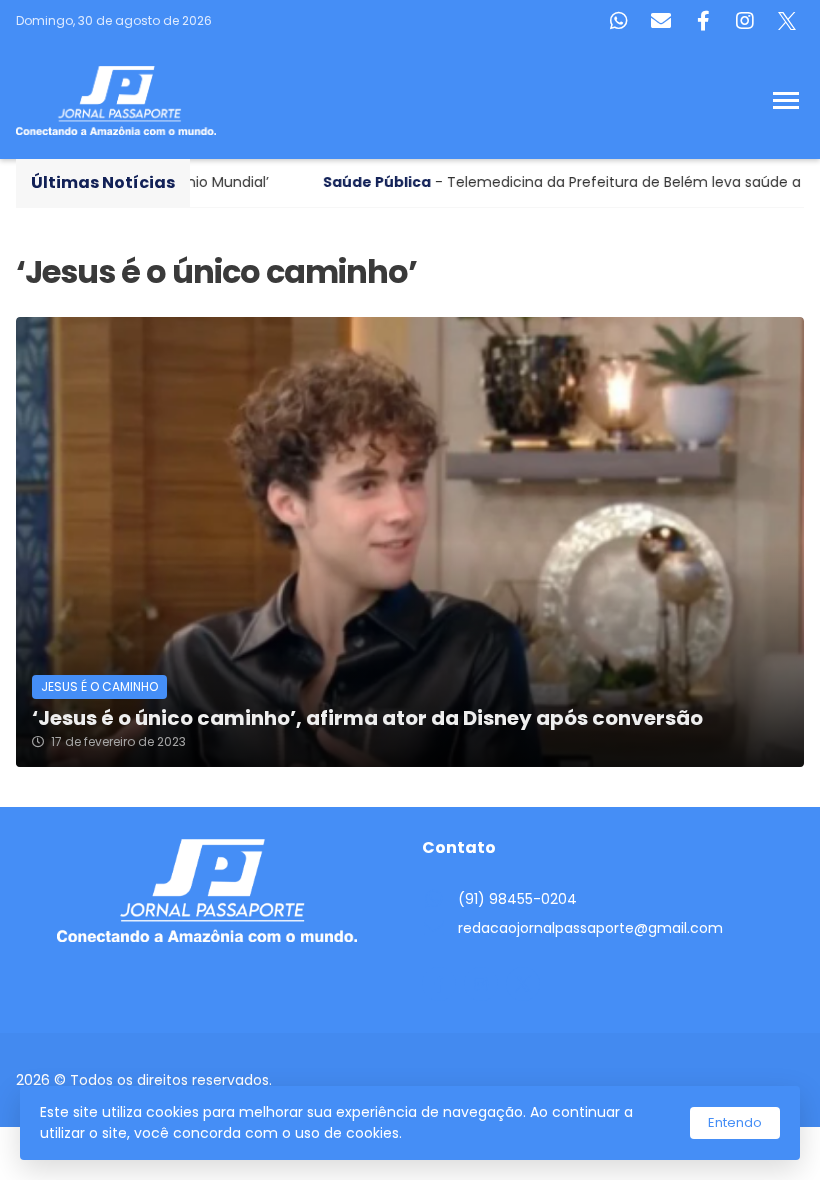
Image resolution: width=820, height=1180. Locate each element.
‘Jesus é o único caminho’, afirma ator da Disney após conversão (367, 718)
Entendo (735, 1122)
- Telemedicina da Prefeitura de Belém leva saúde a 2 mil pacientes (518, 182)
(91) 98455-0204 (517, 899)
